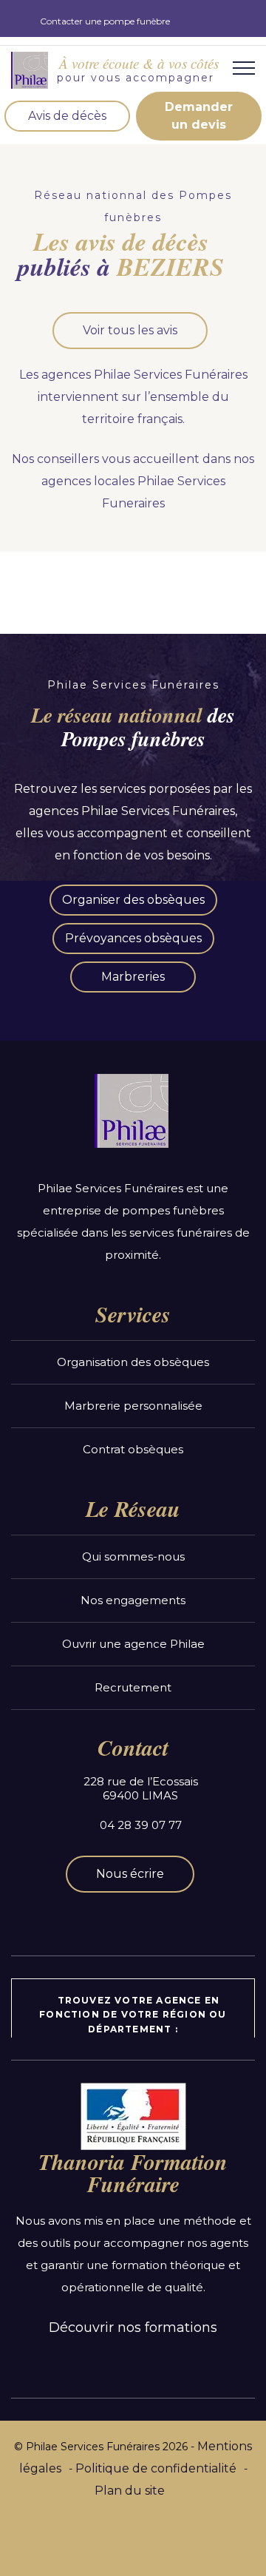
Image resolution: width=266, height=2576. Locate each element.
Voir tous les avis (130, 330)
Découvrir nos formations (133, 2327)
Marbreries (133, 977)
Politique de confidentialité (156, 2468)
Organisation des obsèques (133, 1362)
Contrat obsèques (133, 1449)
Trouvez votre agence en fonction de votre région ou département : (133, 2014)
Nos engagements (133, 1600)
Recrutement (133, 1687)
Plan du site (130, 2491)
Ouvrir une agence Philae (133, 1644)
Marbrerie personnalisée (133, 1406)
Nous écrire (130, 1874)
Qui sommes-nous (133, 1556)
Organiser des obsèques (133, 900)
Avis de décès (67, 116)
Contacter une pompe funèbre (105, 21)
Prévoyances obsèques (133, 938)
